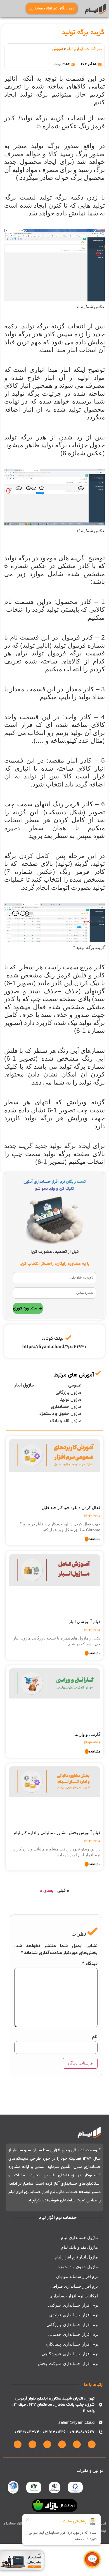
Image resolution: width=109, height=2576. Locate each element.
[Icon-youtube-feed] (32, 2444)
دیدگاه (90, 1964)
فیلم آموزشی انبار (85, 1622)
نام (95, 2037)
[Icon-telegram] (47, 2444)
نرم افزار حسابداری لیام (84, 49)
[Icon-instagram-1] (92, 2444)
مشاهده (94, 1540)
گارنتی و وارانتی (86, 1734)
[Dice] (18, 2444)
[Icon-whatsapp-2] (62, 2444)
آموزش (58, 49)
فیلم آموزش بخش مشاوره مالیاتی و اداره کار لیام (57, 1833)
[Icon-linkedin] (77, 2444)
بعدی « (47, 1891)
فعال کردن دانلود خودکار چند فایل (71, 1507)
